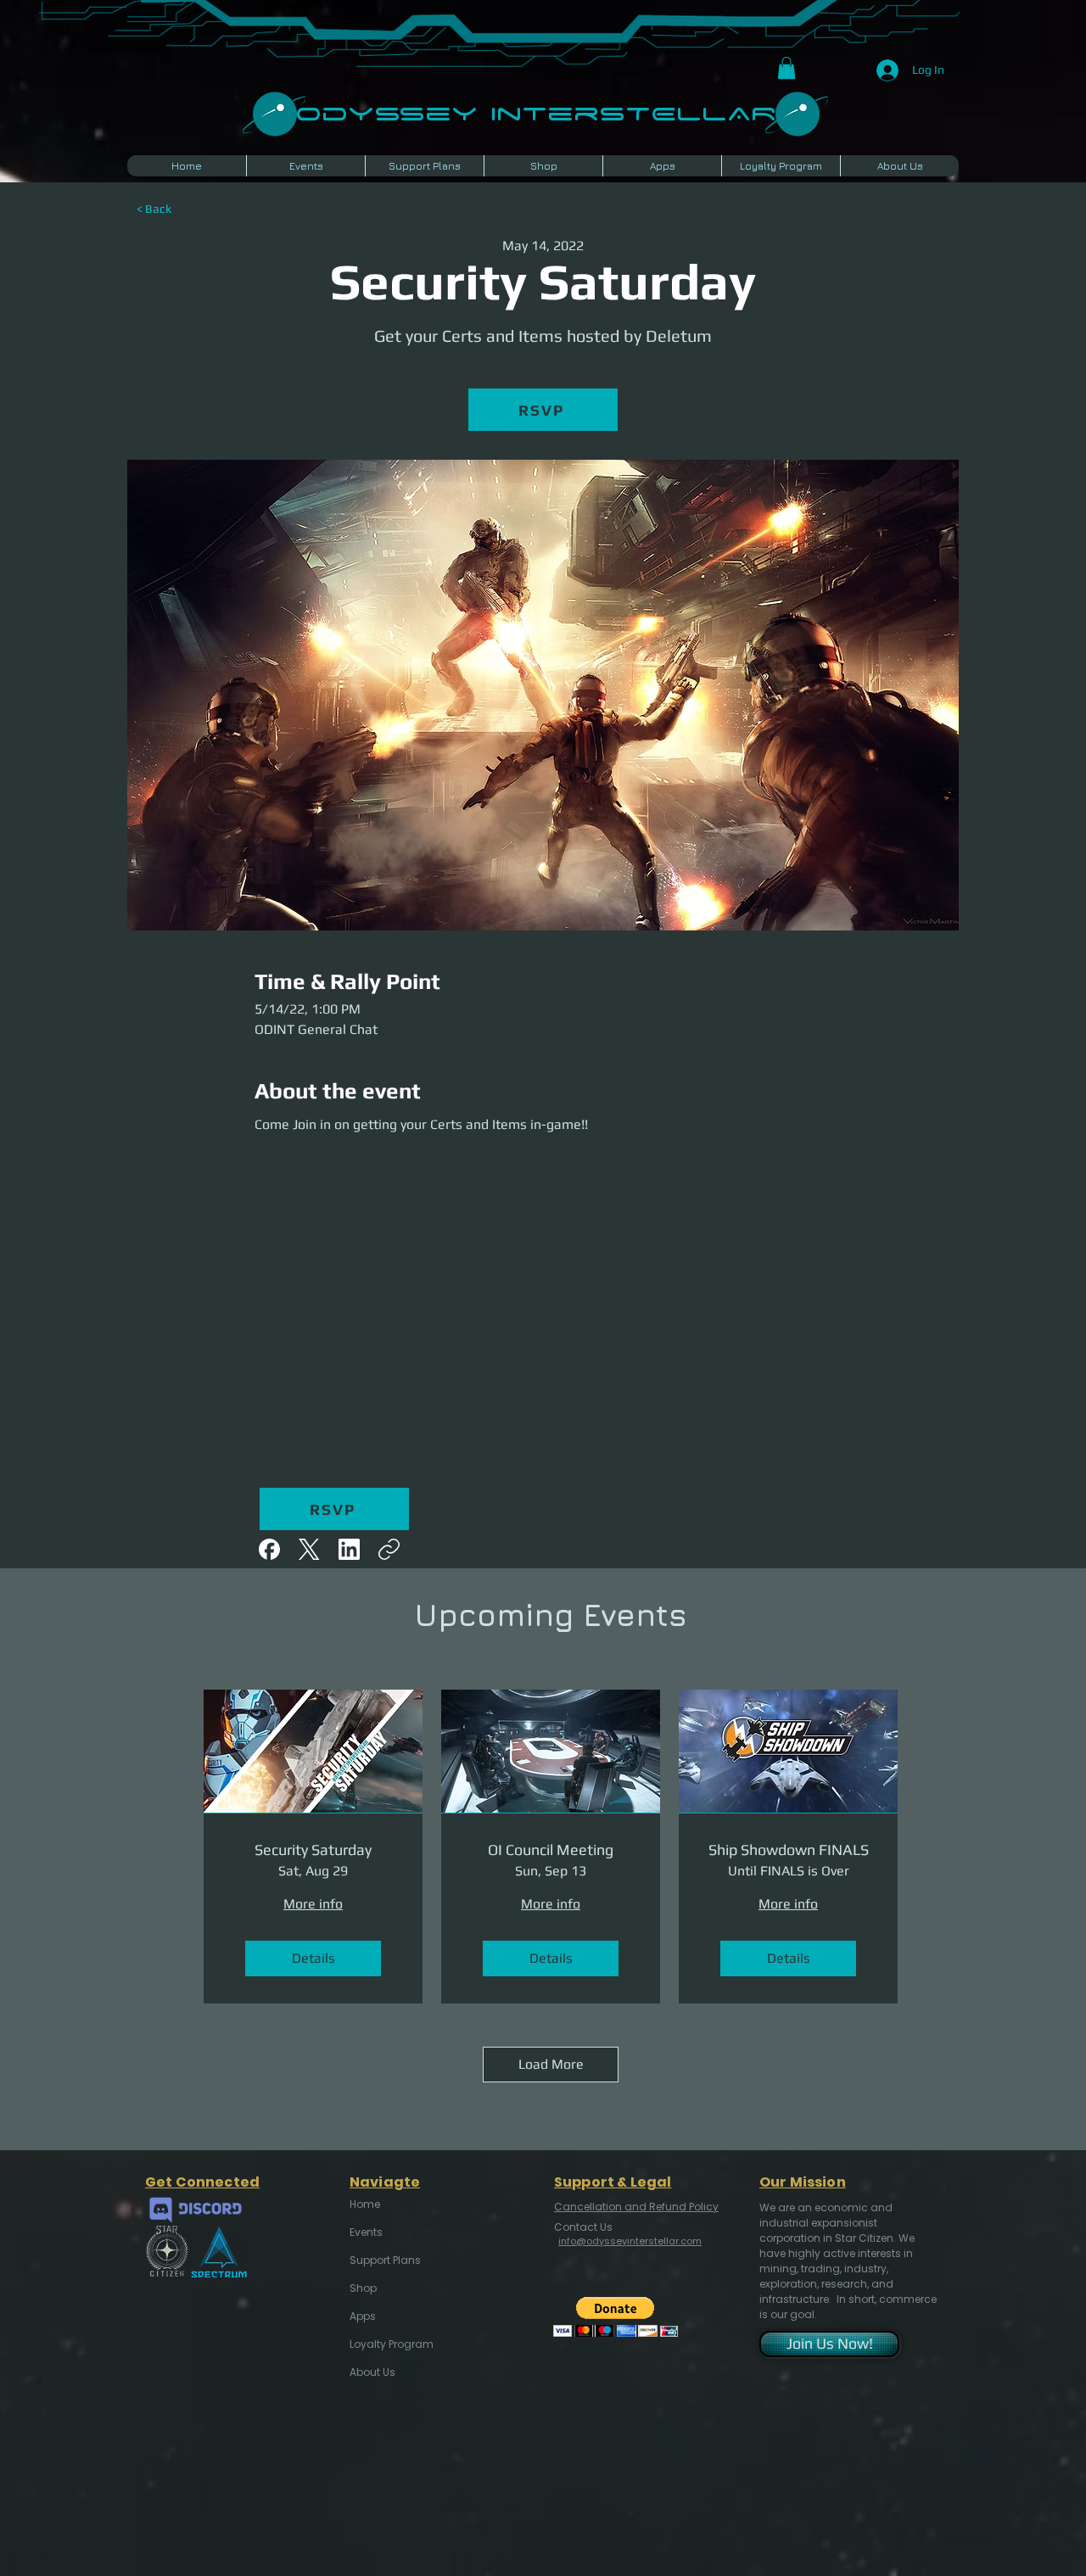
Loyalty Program (390, 2344)
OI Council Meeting (551, 1850)
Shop (363, 2288)
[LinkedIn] (349, 1549)
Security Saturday (313, 1850)
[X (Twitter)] (309, 1549)
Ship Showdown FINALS (789, 1850)
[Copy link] (389, 1549)
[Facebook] (269, 1549)
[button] (787, 68)
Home (365, 2204)
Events (366, 2232)
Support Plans (385, 2260)
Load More (551, 2064)
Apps (363, 2316)
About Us (372, 2372)
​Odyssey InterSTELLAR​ (536, 112)
